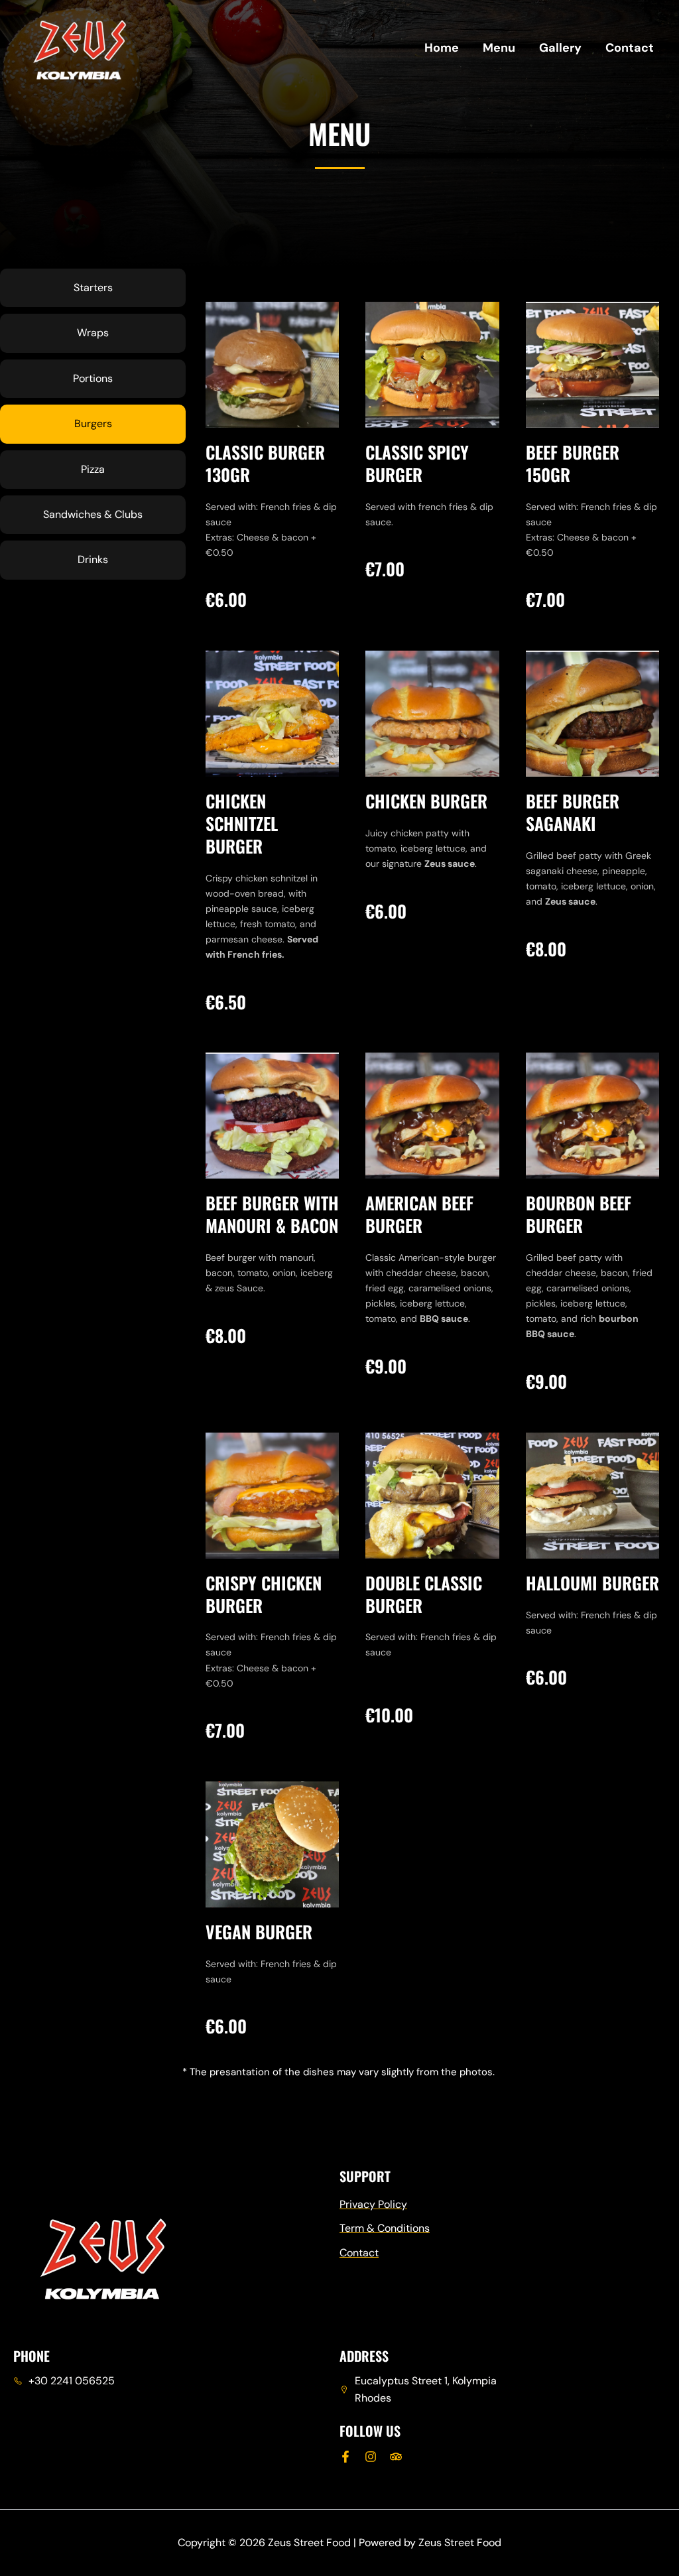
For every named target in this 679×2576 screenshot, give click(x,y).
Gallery (560, 48)
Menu (499, 48)
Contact (630, 48)
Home (442, 48)
